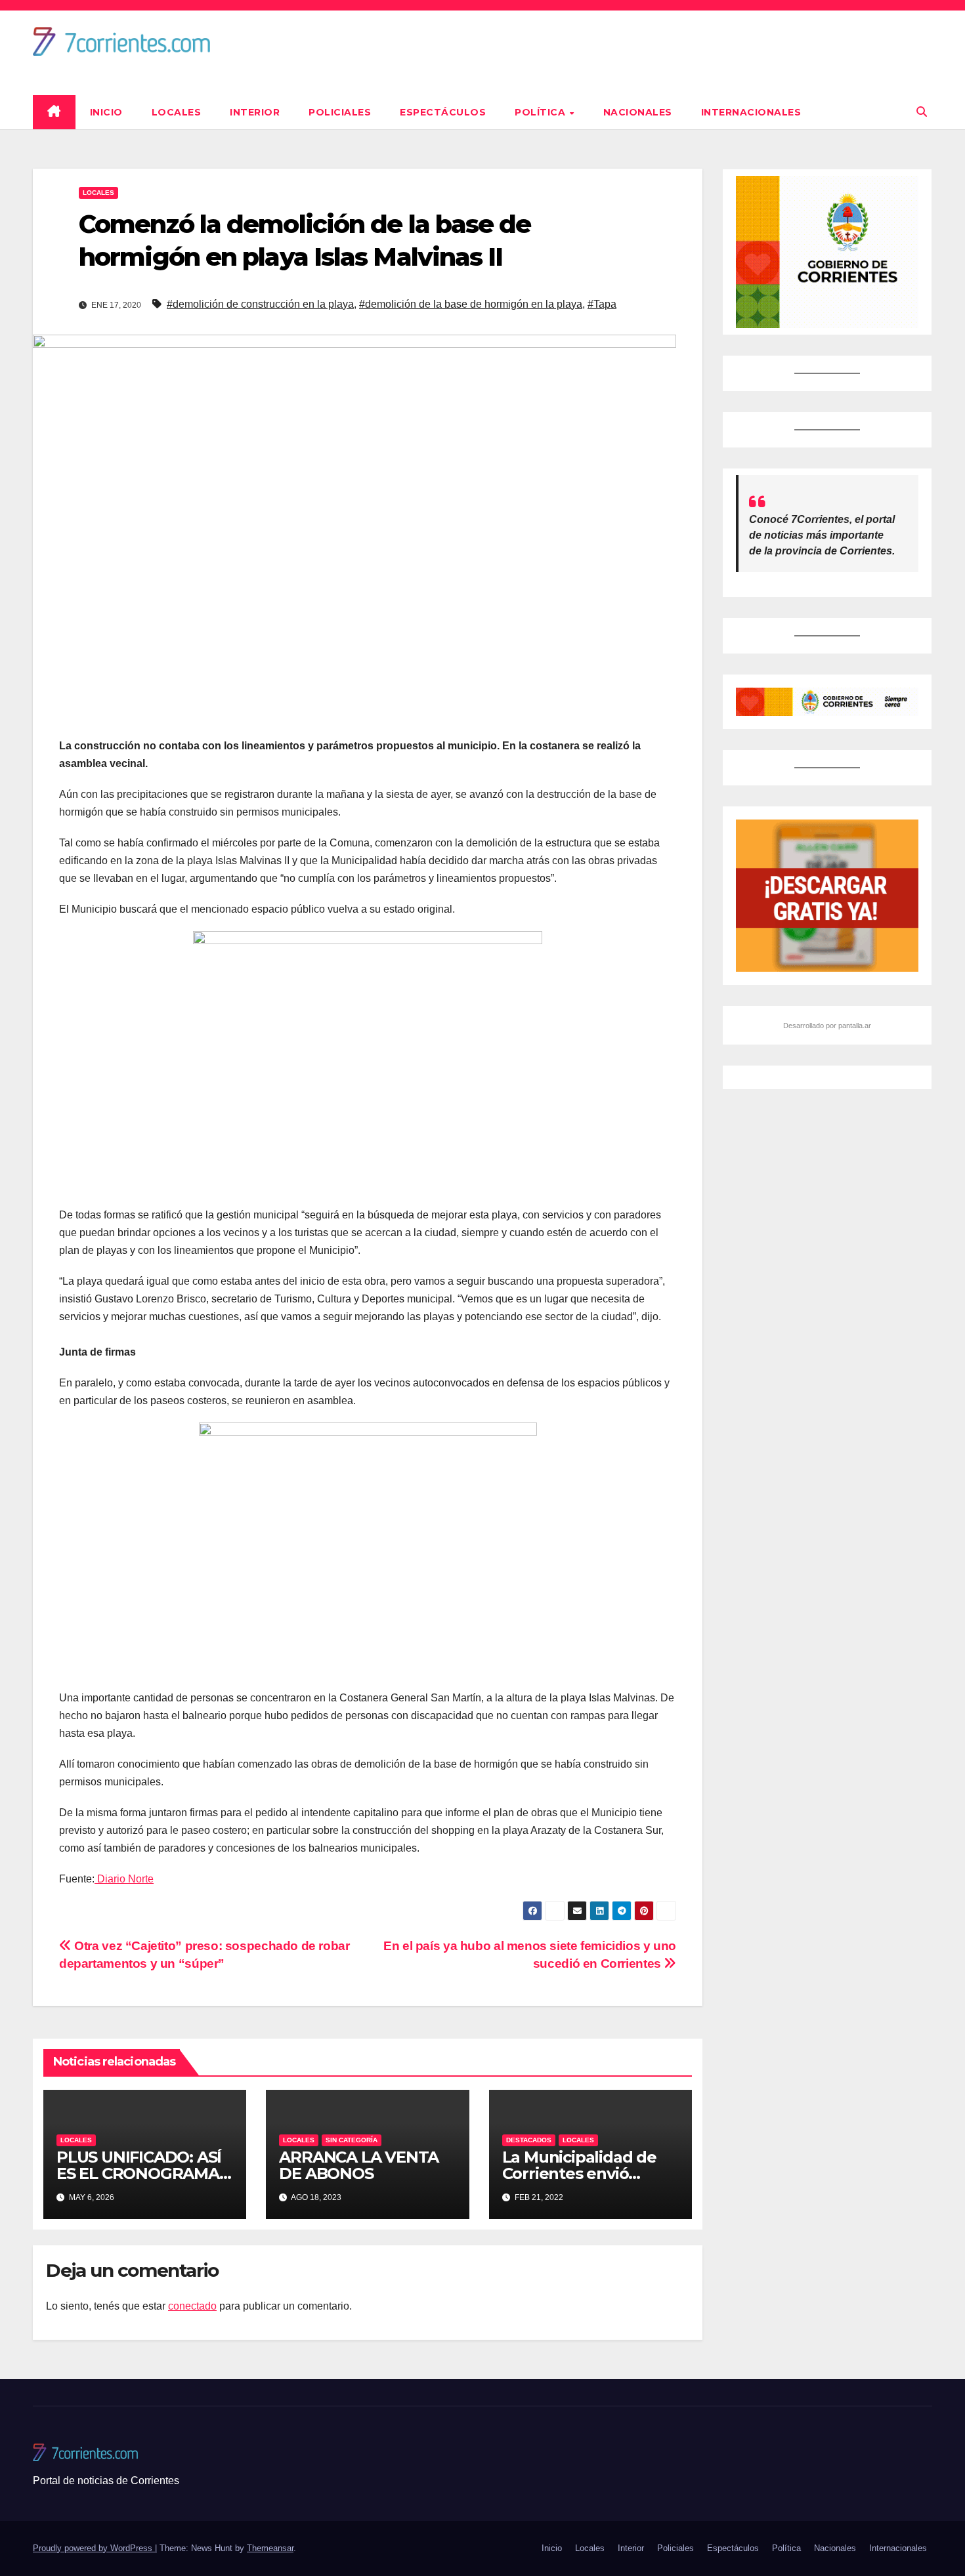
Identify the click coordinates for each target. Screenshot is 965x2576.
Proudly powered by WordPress (94, 2548)
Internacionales (751, 112)
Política (542, 112)
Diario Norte (124, 1879)
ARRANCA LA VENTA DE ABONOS (359, 2165)
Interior (255, 112)
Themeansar (270, 2548)
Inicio (106, 112)
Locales (177, 112)
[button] (922, 112)
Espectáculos (443, 112)
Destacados (529, 2140)
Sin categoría (352, 2140)
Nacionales (638, 112)
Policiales (340, 112)
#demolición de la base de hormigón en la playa (471, 304)
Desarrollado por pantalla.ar (827, 1026)
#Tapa (602, 304)
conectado (192, 2306)
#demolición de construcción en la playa (260, 304)
